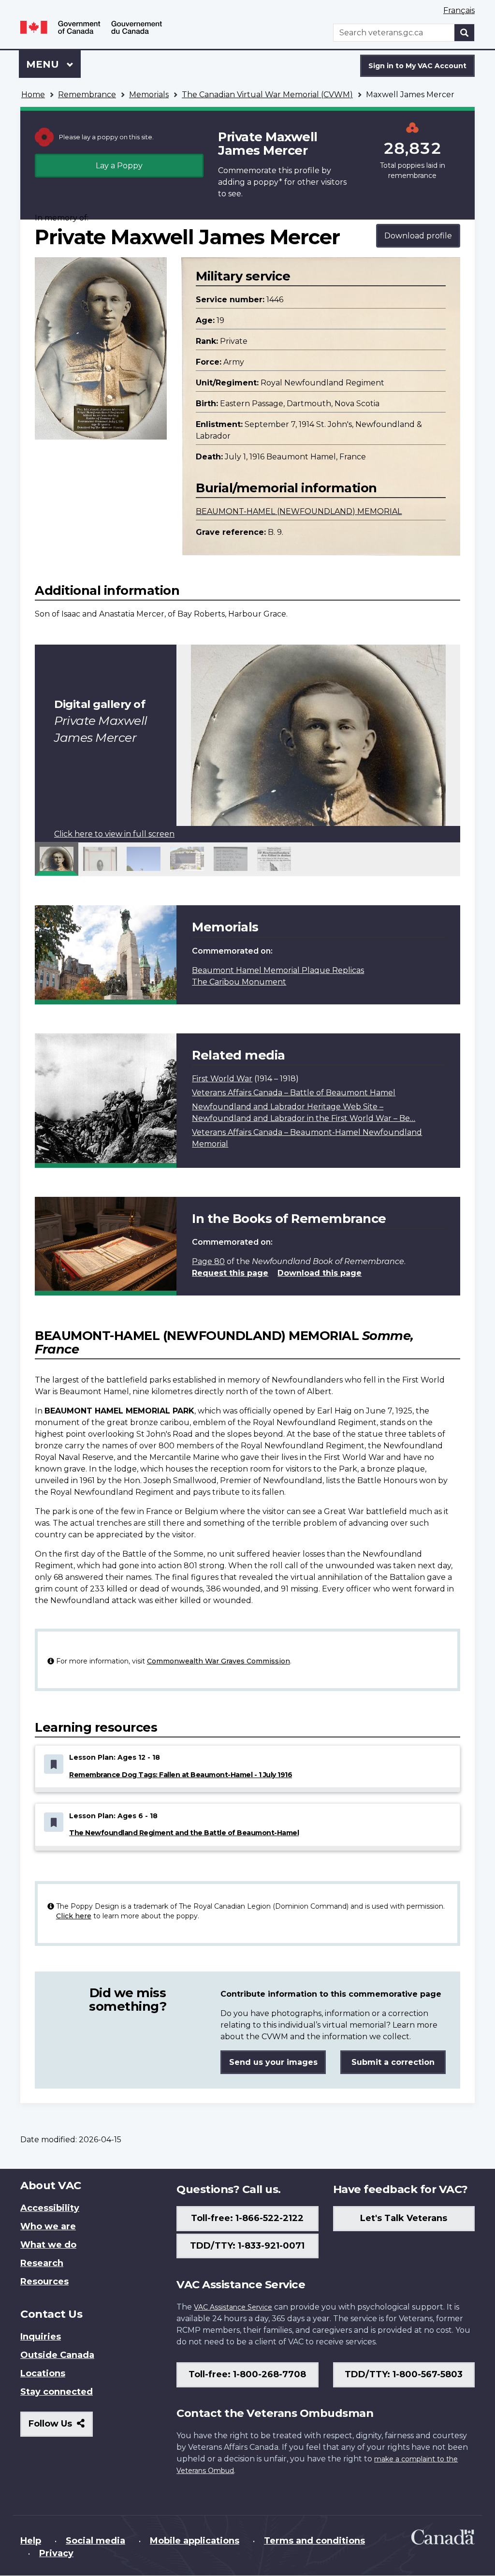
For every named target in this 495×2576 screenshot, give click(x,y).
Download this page (320, 1273)
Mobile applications (195, 2541)
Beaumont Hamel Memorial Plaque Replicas (278, 970)
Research (42, 2263)
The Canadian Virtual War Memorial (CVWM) (267, 95)
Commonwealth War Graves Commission (218, 1661)
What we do (48, 2245)
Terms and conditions (314, 2541)
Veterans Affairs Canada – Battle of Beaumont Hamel (294, 1093)
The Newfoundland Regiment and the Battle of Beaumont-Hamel (184, 1833)
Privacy (56, 2553)
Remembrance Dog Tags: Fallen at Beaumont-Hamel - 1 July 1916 (181, 1775)
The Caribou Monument (239, 982)
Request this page (230, 1273)
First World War (222, 1079)
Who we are (48, 2226)
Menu (44, 64)
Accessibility (50, 2208)
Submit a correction (393, 2062)
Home (33, 95)
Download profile (418, 236)
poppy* (268, 182)
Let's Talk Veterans (404, 2218)
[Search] (465, 33)
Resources (44, 2282)
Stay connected (57, 2392)
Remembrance (87, 95)
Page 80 (208, 1261)
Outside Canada (57, 2355)
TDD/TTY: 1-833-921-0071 (247, 2246)
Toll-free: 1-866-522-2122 (247, 2218)
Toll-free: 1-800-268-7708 (247, 2374)
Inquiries (41, 2337)
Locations (43, 2373)
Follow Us (61, 2427)
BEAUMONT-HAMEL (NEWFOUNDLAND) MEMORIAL (299, 511)
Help (31, 2541)
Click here (74, 1916)
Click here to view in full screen (114, 834)
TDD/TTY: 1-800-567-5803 (404, 2374)
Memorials (149, 95)
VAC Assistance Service (233, 2307)
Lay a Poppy (119, 166)
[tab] (57, 859)
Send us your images (273, 2062)
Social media (95, 2541)
